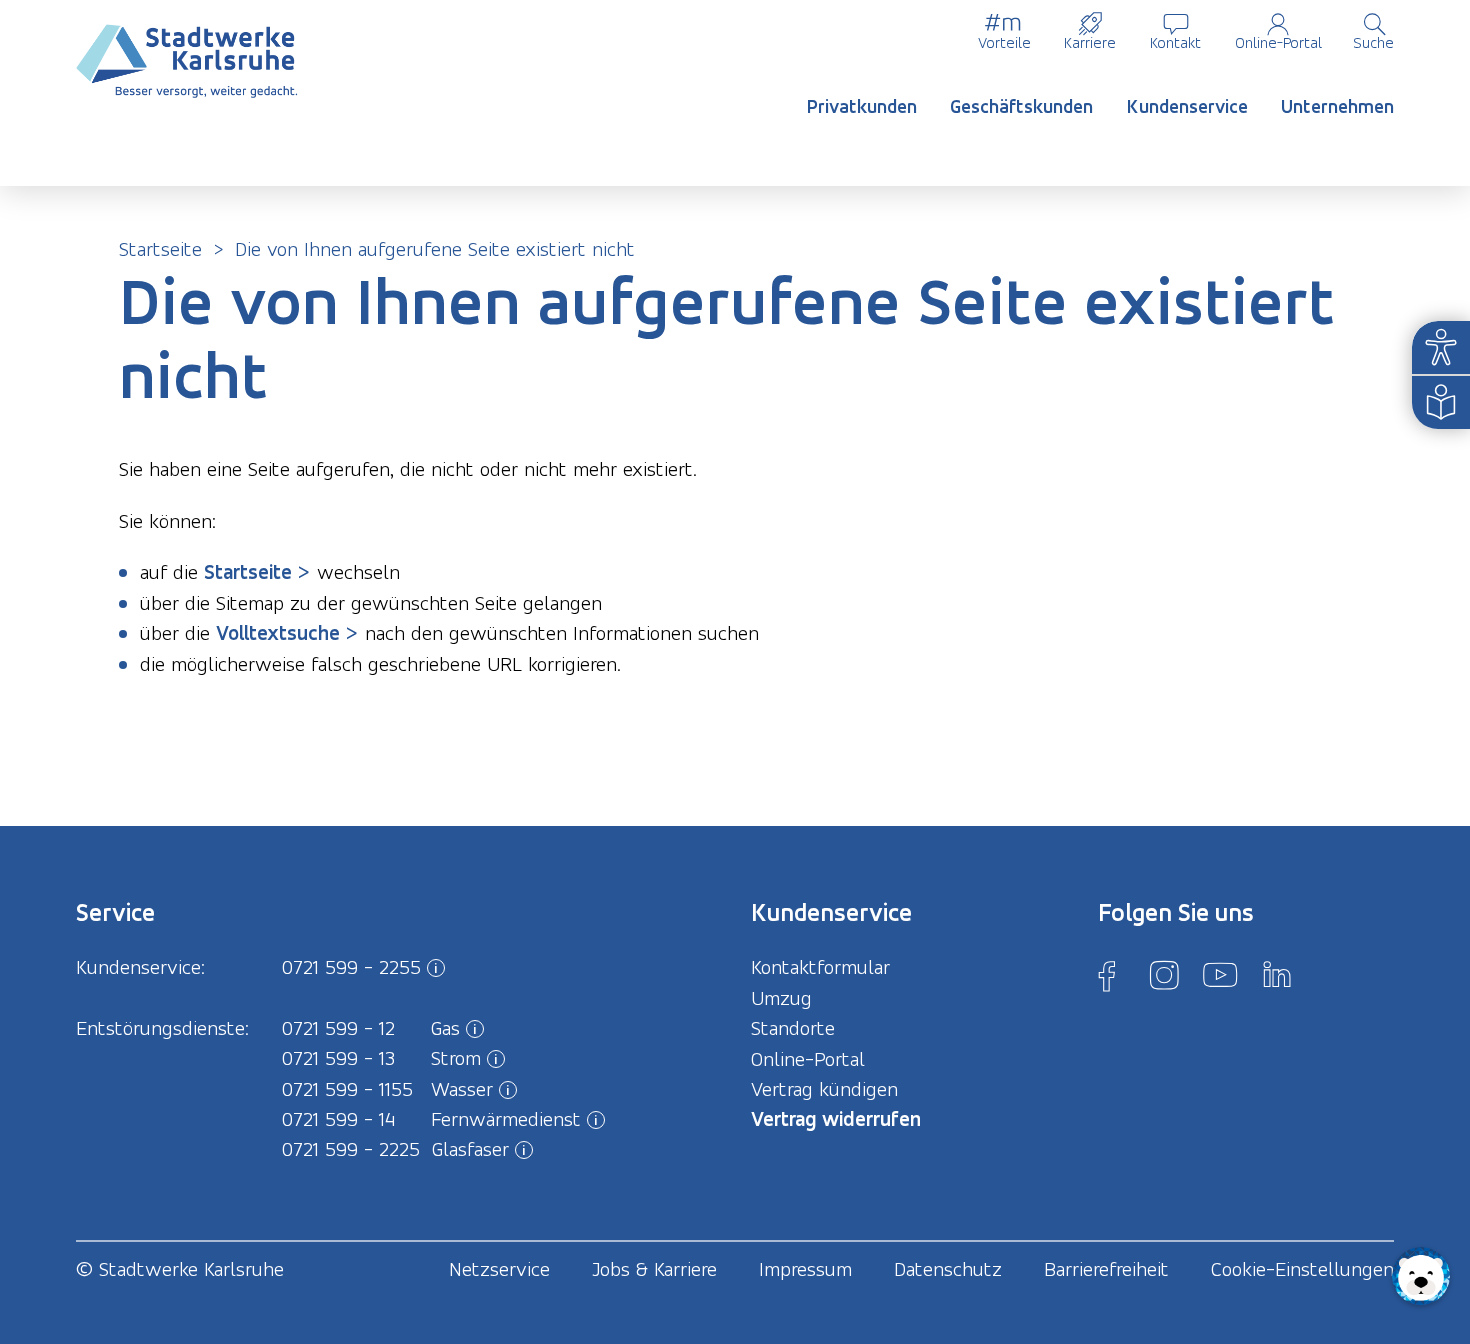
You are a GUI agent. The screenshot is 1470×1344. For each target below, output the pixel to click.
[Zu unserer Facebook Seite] (1107, 975)
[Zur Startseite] (187, 61)
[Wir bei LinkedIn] (1277, 975)
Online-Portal (1278, 42)
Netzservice (499, 1269)
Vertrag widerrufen (836, 1118)
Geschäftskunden (1021, 106)
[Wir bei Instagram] (1164, 975)
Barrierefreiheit (1106, 1269)
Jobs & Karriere (654, 1269)
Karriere (1090, 42)
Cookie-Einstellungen (1302, 1269)
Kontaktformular (820, 967)
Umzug (781, 998)
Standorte (793, 1028)
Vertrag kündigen (824, 1089)
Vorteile (1004, 42)
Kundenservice (1187, 106)
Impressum (805, 1269)
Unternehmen (1337, 106)
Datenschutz (948, 1269)
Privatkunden (862, 106)
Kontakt (1175, 42)
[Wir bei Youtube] (1220, 975)
